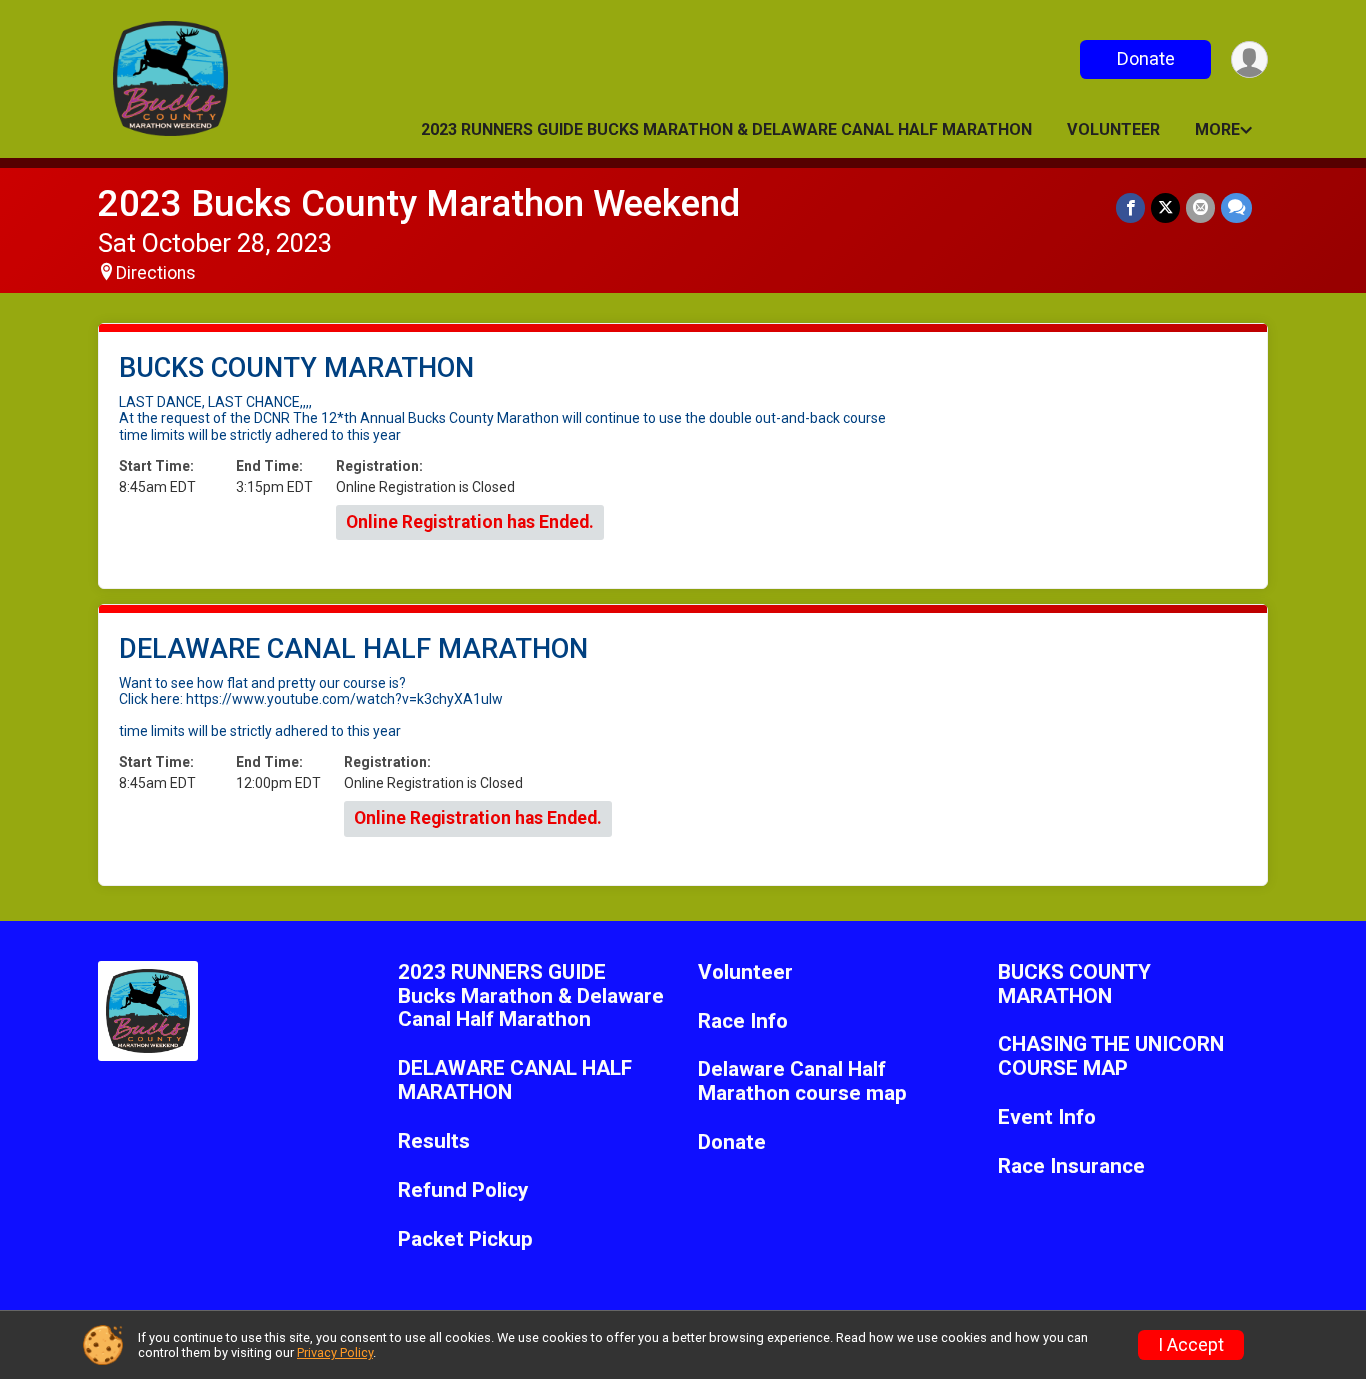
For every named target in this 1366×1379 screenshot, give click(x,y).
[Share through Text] (1236, 207)
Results (434, 1141)
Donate (1146, 58)
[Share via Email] (1200, 207)
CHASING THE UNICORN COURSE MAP (1111, 1056)
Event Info (1047, 1117)
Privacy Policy (335, 1352)
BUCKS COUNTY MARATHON (1074, 984)
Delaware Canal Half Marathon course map (802, 1081)
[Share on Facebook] (1130, 207)
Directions (156, 273)
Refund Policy (463, 1190)
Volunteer (1113, 129)
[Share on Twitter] (1165, 207)
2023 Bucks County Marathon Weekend (419, 203)
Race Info (743, 1021)
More (1217, 129)
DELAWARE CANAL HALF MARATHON (515, 1080)
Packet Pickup (465, 1239)
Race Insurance (1071, 1166)
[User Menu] (1249, 59)
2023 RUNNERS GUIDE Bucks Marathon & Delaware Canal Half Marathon (726, 129)
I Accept (1191, 1345)
